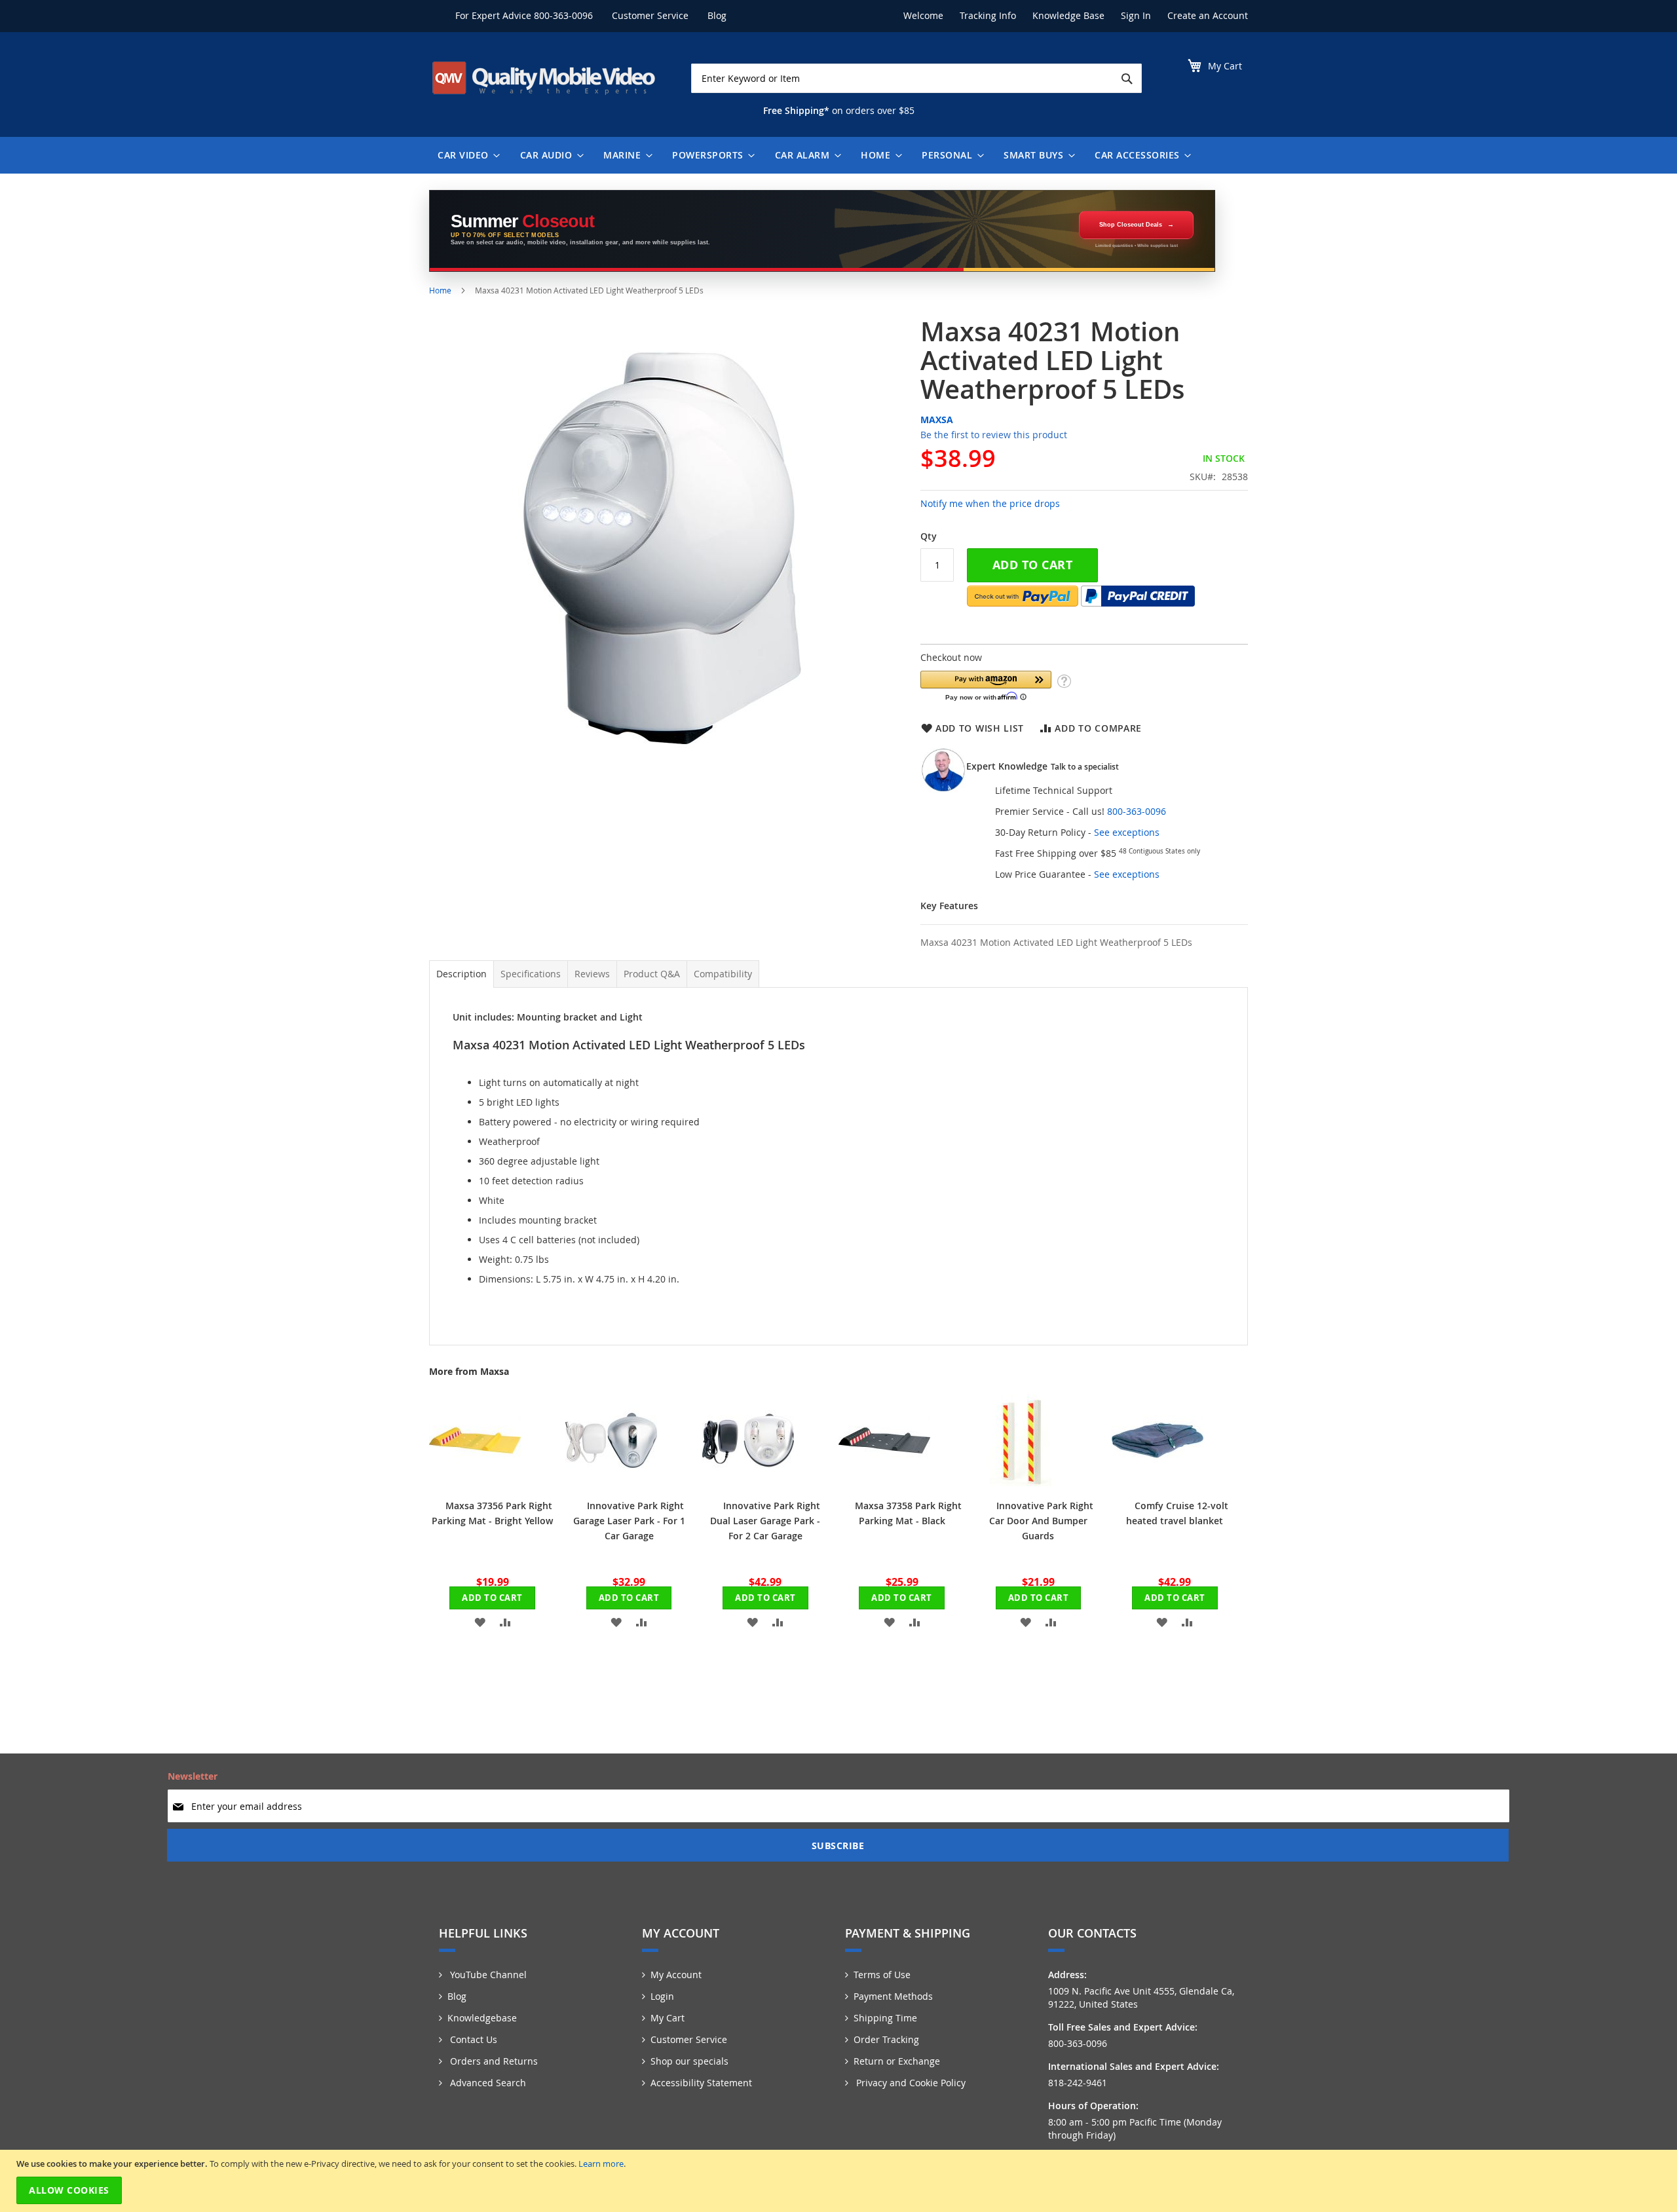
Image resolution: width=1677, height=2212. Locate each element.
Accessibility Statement (701, 2083)
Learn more (601, 2164)
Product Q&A (652, 974)
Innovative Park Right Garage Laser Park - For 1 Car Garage (629, 1521)
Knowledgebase (482, 2018)
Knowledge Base (1068, 15)
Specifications (531, 974)
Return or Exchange (897, 2061)
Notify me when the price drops (990, 503)
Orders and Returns (493, 2061)
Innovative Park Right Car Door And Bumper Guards (1041, 1521)
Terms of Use (882, 1975)
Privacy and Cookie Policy (910, 2083)
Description (462, 974)
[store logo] (544, 78)
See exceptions (1127, 832)
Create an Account (1208, 15)
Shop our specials (689, 2061)
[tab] (462, 974)
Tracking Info (988, 15)
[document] (840, 2181)
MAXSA (937, 420)
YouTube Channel (487, 1975)
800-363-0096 (563, 15)
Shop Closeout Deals (1131, 225)
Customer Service (650, 15)
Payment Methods (893, 1996)
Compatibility (723, 974)
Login (662, 1996)
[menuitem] (466, 155)
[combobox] (916, 78)
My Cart (668, 2018)
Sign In (1136, 15)
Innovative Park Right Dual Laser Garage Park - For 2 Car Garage (765, 1521)
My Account (676, 1975)
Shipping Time (885, 2018)
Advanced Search (487, 2083)
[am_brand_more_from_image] (475, 1483)
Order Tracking (886, 2039)
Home (440, 290)
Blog (717, 15)
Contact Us (472, 2039)
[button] (986, 685)
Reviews (592, 974)
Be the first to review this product (994, 435)
